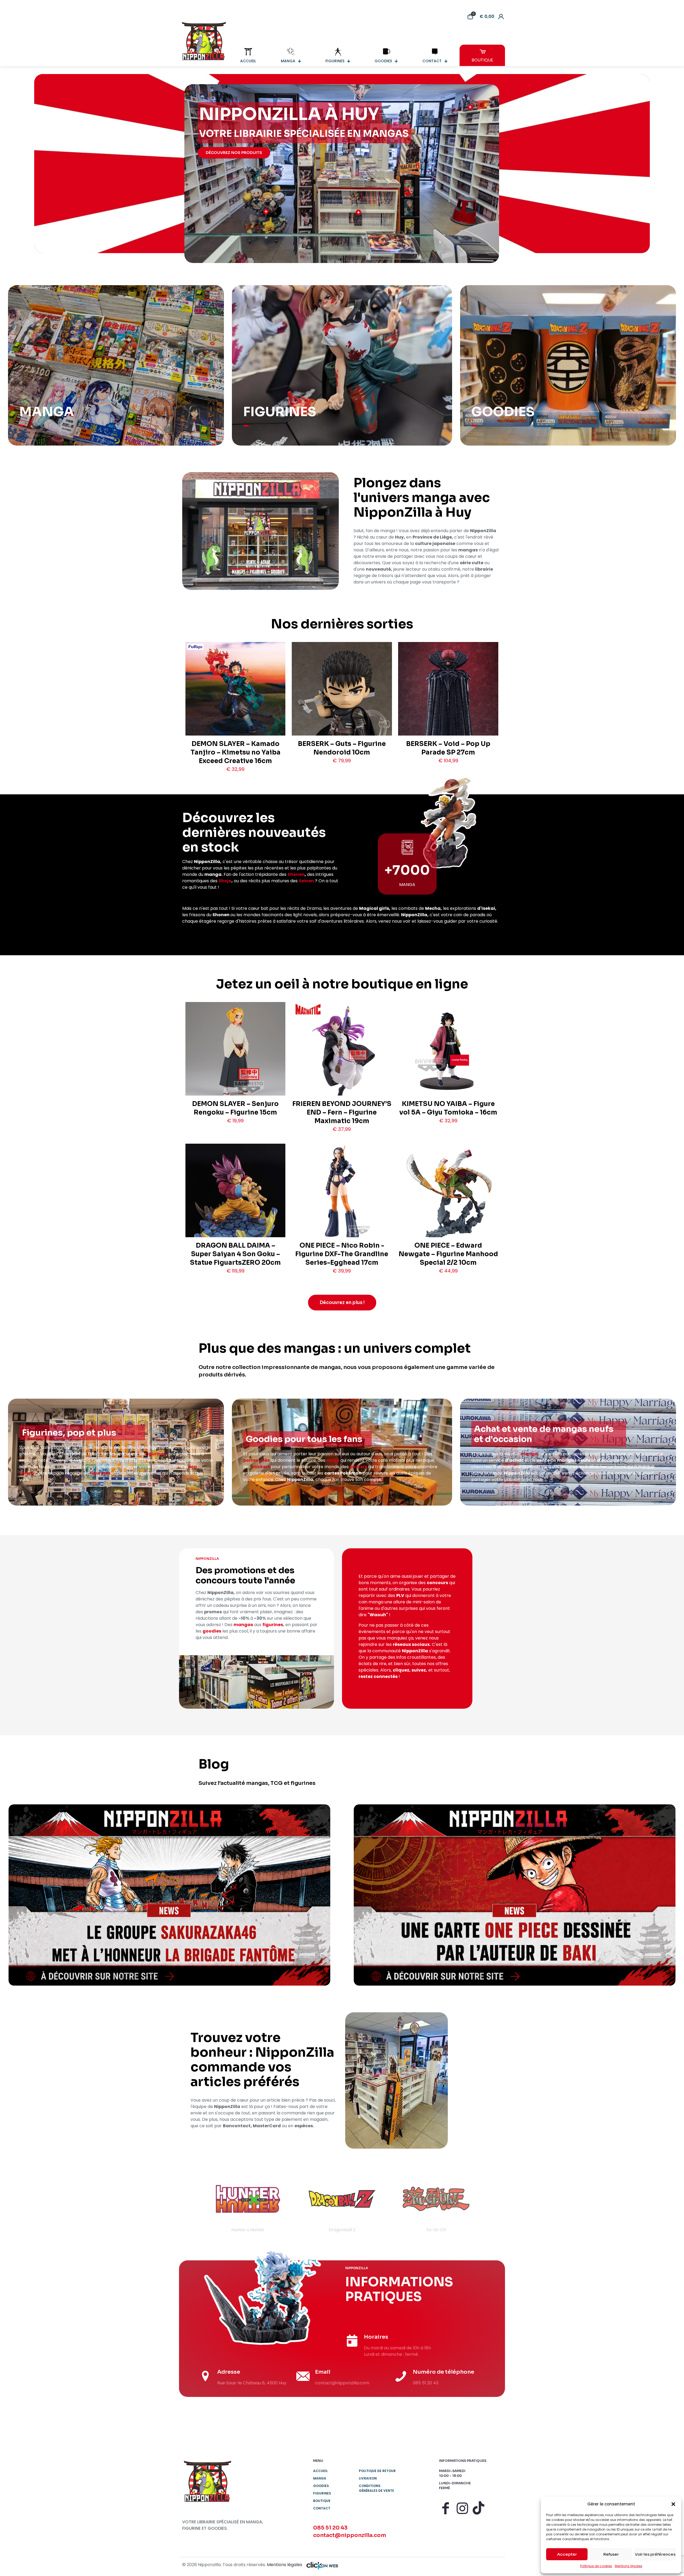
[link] (169, 1895)
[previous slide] (193, 2204)
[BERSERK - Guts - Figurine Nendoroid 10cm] (342, 709)
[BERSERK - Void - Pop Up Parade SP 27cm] (448, 712)
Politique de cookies (596, 2566)
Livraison (368, 2478)
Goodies (321, 2486)
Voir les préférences (655, 2554)
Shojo (225, 881)
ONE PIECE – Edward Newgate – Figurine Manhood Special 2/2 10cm (448, 1254)
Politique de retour (377, 2471)
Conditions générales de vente (376, 2488)
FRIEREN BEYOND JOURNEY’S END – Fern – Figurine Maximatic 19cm (342, 1112)
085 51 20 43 (330, 2528)
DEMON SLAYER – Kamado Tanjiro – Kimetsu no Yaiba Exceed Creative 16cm (236, 752)
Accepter (567, 2554)
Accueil (320, 2471)
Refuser (611, 2554)
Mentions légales (629, 2566)
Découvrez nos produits (234, 153)
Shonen (296, 874)
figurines (156, 1454)
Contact (322, 2508)
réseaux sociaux (411, 1644)
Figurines (322, 2493)
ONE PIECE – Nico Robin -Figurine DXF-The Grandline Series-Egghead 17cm (342, 1254)
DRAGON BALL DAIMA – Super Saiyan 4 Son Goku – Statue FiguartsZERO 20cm (235, 1254)
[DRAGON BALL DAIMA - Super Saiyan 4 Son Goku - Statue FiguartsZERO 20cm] (235, 1206)
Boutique (322, 2501)
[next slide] (491, 2204)
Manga (320, 2478)
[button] (673, 2504)
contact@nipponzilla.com (350, 2535)
